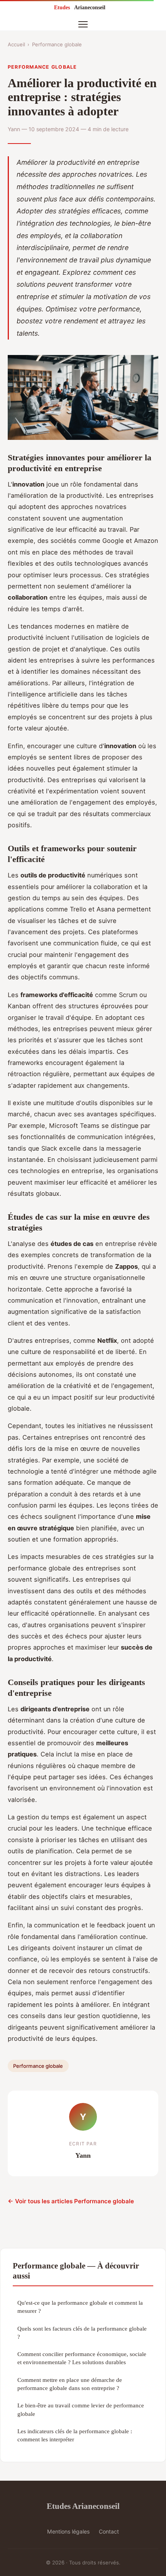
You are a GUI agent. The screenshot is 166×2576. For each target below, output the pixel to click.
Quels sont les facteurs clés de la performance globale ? (82, 2333)
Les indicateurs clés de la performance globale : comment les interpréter (75, 2435)
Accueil (16, 44)
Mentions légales (68, 2531)
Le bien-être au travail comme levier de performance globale (81, 2409)
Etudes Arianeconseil (83, 2506)
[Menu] (83, 24)
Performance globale (57, 44)
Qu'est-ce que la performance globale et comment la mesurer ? (80, 2307)
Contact (109, 2531)
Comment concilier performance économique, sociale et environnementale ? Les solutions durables (82, 2358)
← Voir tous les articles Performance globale (71, 2201)
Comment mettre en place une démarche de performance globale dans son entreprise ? (70, 2384)
